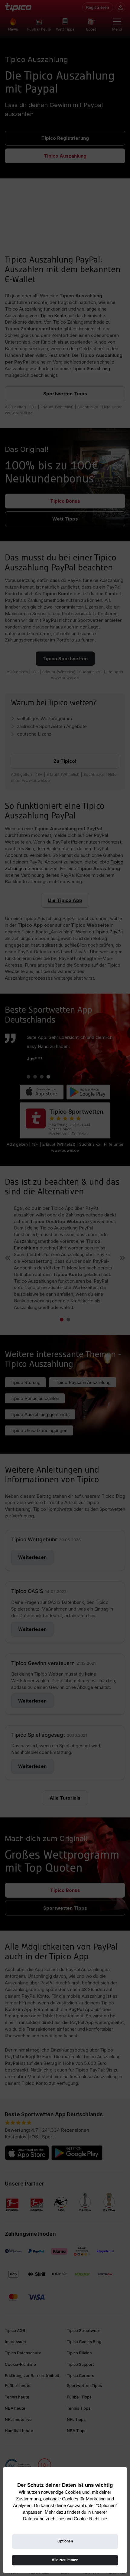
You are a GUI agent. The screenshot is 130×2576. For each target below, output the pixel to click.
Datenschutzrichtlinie (44, 2519)
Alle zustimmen (65, 2560)
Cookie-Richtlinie (90, 2519)
